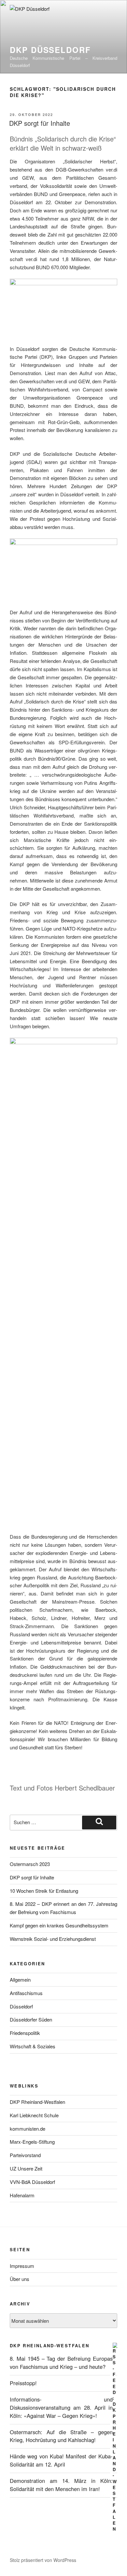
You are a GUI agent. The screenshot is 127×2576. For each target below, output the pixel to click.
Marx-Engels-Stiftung (32, 2142)
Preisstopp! (23, 2383)
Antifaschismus (26, 1993)
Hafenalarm (22, 2195)
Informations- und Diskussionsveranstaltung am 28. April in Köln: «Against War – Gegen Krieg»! (61, 2407)
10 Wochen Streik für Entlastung (44, 1891)
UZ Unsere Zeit (26, 2168)
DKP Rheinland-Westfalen (37, 2102)
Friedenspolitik (25, 2033)
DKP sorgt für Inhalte (40, 123)
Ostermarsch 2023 (30, 1864)
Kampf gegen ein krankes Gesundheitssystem (59, 1925)
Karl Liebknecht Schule (34, 2115)
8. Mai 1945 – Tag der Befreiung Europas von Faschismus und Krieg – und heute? (61, 2362)
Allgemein (20, 1980)
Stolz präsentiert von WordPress (43, 2560)
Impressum (22, 2266)
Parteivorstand (25, 2155)
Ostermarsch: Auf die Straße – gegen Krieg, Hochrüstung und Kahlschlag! (61, 2436)
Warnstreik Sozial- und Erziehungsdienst (53, 1939)
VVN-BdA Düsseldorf (32, 2182)
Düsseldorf (21, 2006)
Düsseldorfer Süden (31, 2019)
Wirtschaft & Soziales (33, 2046)
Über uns (20, 2279)
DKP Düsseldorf (50, 50)
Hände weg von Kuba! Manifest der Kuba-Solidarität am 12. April (61, 2460)
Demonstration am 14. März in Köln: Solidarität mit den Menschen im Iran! (61, 2485)
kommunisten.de (28, 2129)
